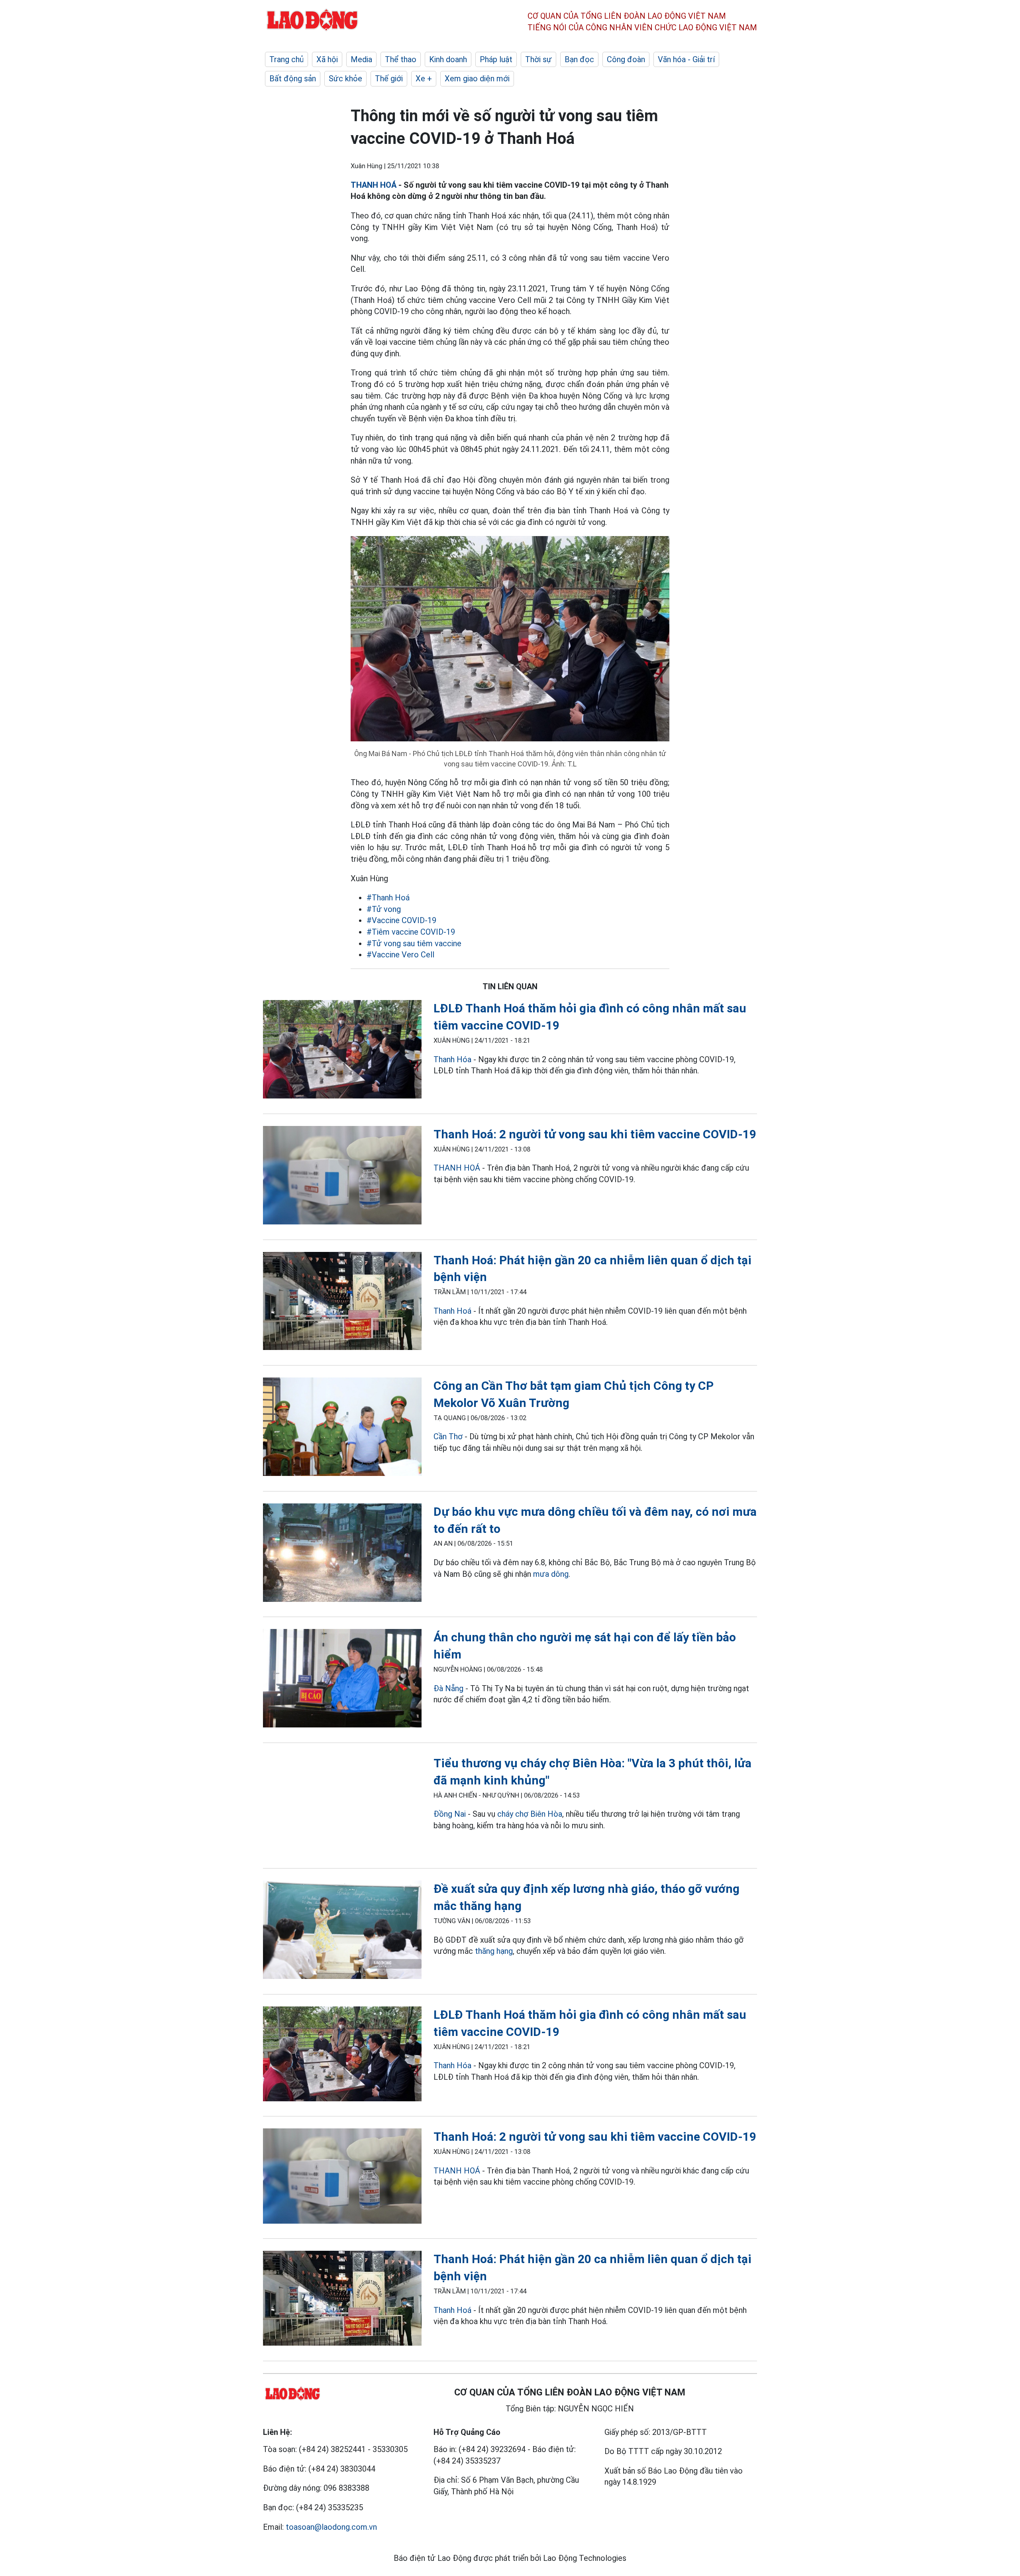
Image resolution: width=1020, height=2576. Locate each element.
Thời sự (538, 59)
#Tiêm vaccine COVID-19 (411, 932)
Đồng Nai (450, 1814)
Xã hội (327, 59)
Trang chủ (286, 59)
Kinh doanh (448, 59)
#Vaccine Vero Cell (400, 955)
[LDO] (342, 1051)
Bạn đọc (579, 59)
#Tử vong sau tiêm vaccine (414, 943)
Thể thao (401, 59)
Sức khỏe (345, 79)
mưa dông (551, 1574)
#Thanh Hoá (388, 898)
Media (361, 59)
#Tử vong (384, 909)
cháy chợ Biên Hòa (530, 1814)
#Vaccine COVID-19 (401, 920)
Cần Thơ (448, 1436)
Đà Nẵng (448, 1688)
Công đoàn (626, 59)
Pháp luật (496, 59)
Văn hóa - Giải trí (686, 59)
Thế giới (389, 79)
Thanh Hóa (452, 1059)
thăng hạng (494, 1951)
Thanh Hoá (452, 1311)
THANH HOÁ (374, 185)
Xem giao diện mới (477, 79)
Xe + (424, 79)
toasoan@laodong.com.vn (331, 2527)
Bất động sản (293, 79)
